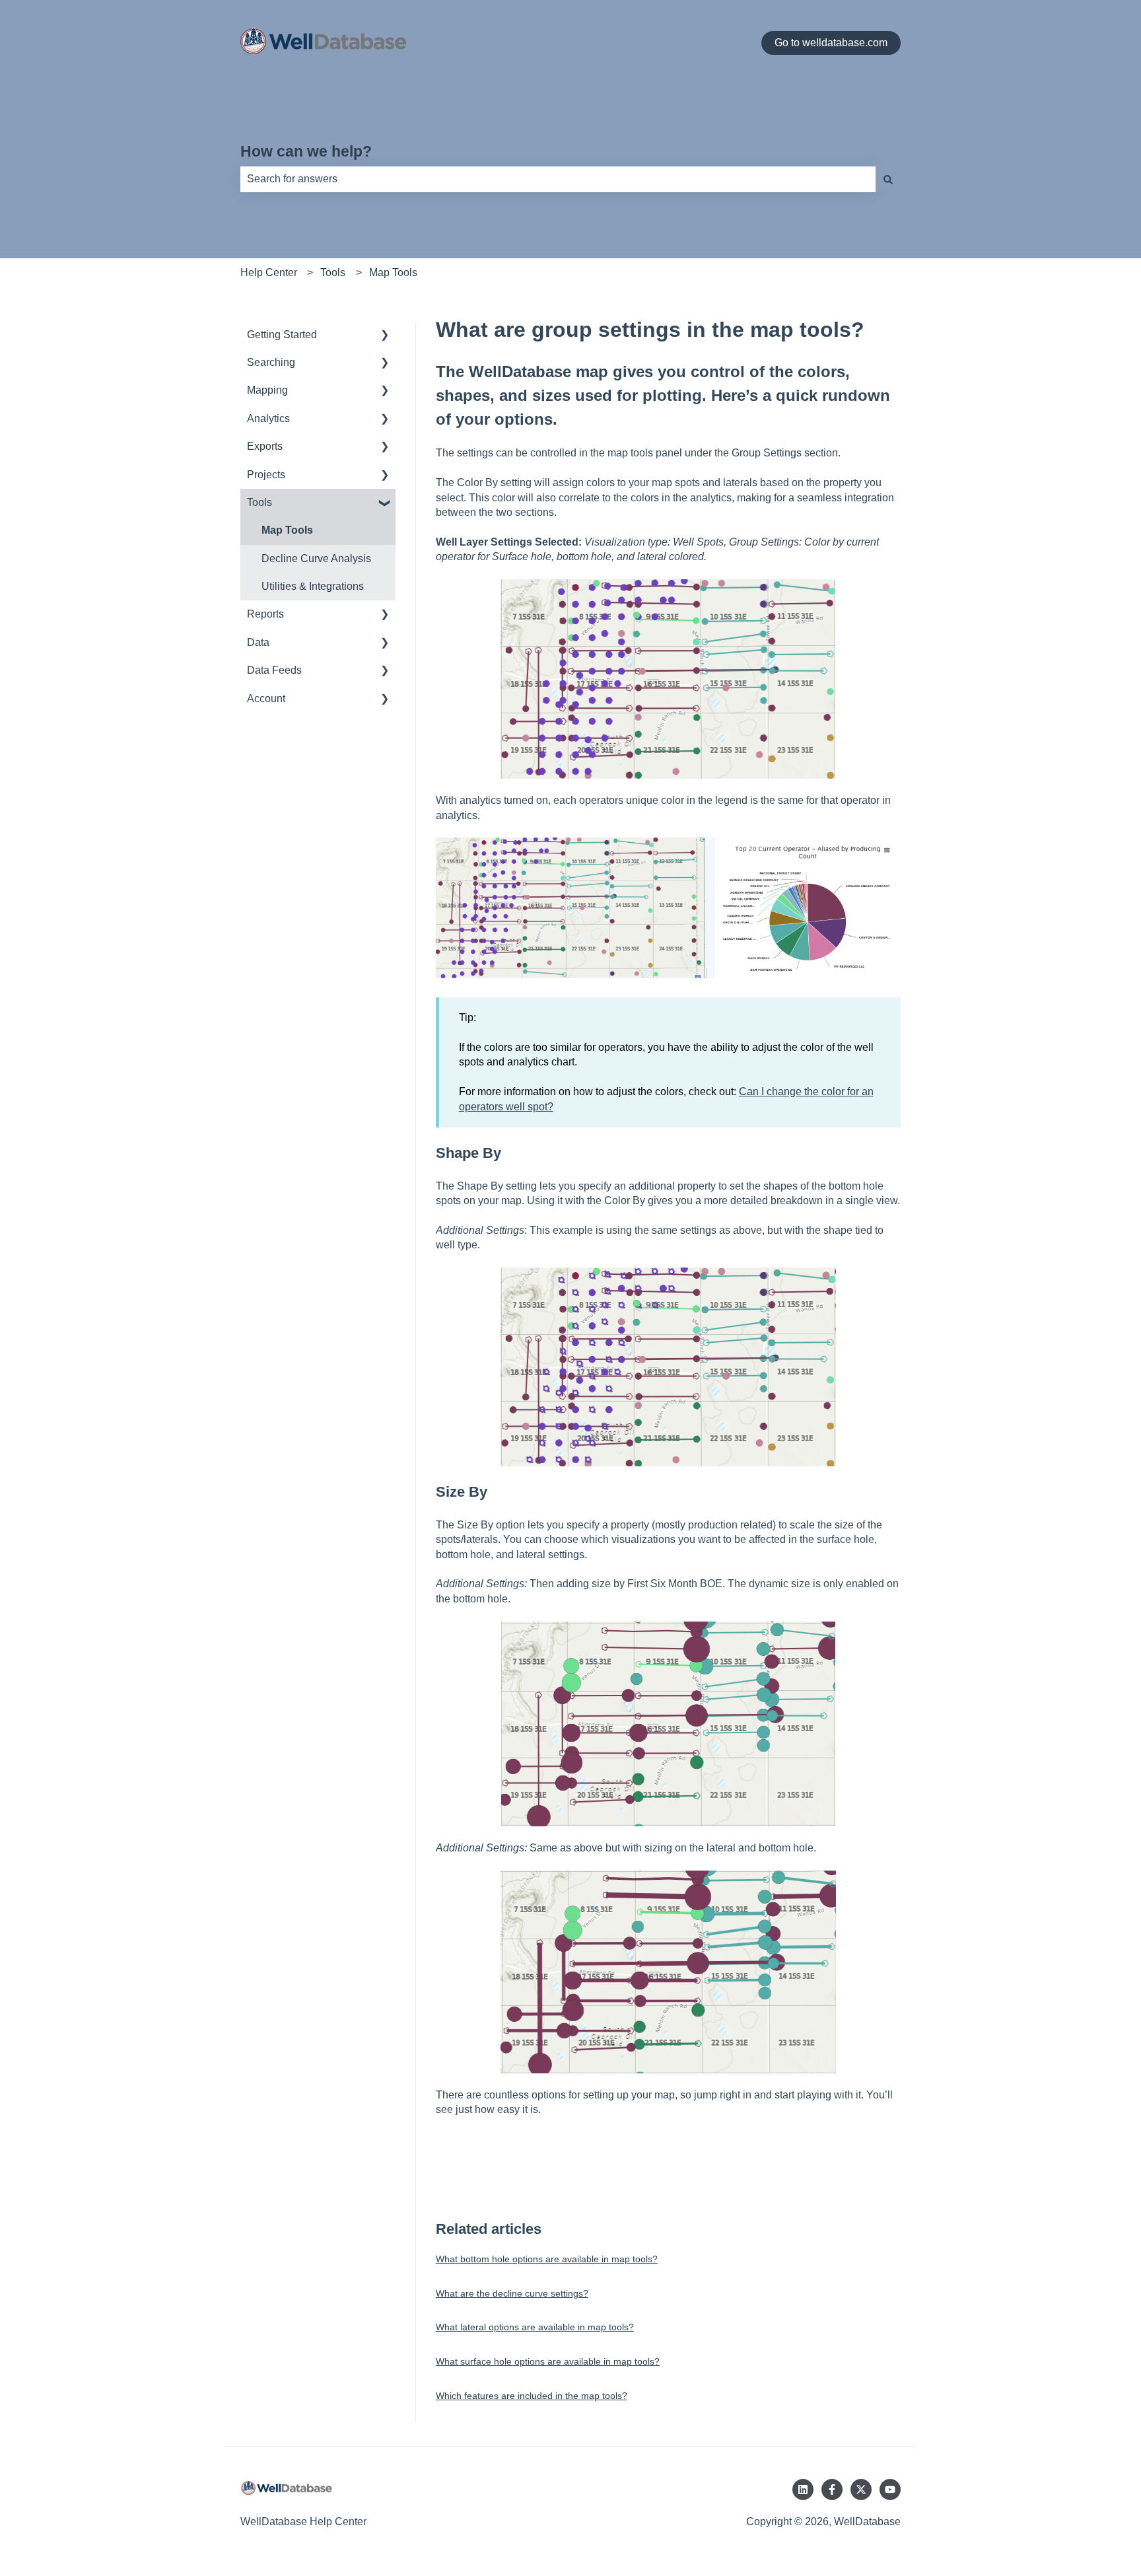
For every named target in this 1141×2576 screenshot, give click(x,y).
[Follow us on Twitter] (861, 2489)
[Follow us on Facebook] (832, 2489)
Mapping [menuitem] (267, 390)
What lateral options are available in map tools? (535, 2327)
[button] (385, 336)
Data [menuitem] (258, 642)
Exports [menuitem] (265, 446)
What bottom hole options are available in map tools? (547, 2259)
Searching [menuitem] (271, 362)
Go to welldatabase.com (831, 43)
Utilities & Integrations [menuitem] (313, 586)
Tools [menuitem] (259, 502)
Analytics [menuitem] (268, 418)
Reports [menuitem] (265, 614)
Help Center (269, 272)
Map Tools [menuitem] (287, 530)
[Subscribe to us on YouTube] (890, 2489)
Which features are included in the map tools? (532, 2396)
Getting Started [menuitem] (282, 335)
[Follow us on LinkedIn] (803, 2489)
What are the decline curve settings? (512, 2293)
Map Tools (393, 272)
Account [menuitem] (266, 698)
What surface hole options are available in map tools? (548, 2361)
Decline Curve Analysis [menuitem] (316, 558)
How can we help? (306, 151)
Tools (333, 272)
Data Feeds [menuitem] (274, 670)
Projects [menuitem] (266, 475)
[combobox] (558, 179)
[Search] (888, 179)
